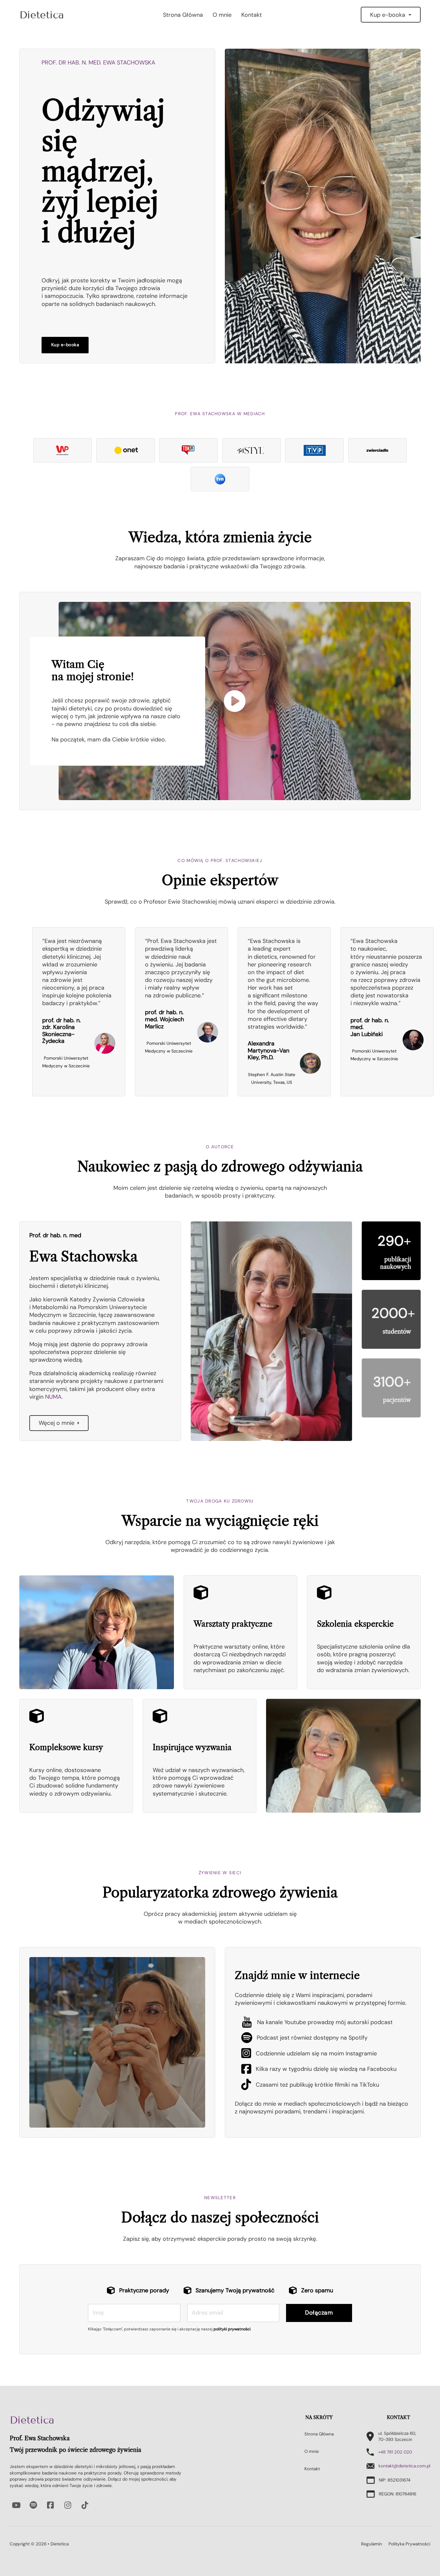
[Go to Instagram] (68, 2505)
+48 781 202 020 (395, 2452)
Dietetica (32, 2420)
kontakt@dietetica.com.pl (404, 2466)
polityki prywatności (232, 2329)
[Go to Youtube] (16, 2505)
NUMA (53, 1397)
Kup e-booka (388, 15)
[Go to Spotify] (33, 2505)
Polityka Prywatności (409, 2544)
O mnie (222, 15)
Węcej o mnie (57, 1423)
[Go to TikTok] (85, 2505)
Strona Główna (183, 15)
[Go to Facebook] (51, 2505)
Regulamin (372, 2544)
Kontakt (252, 15)
